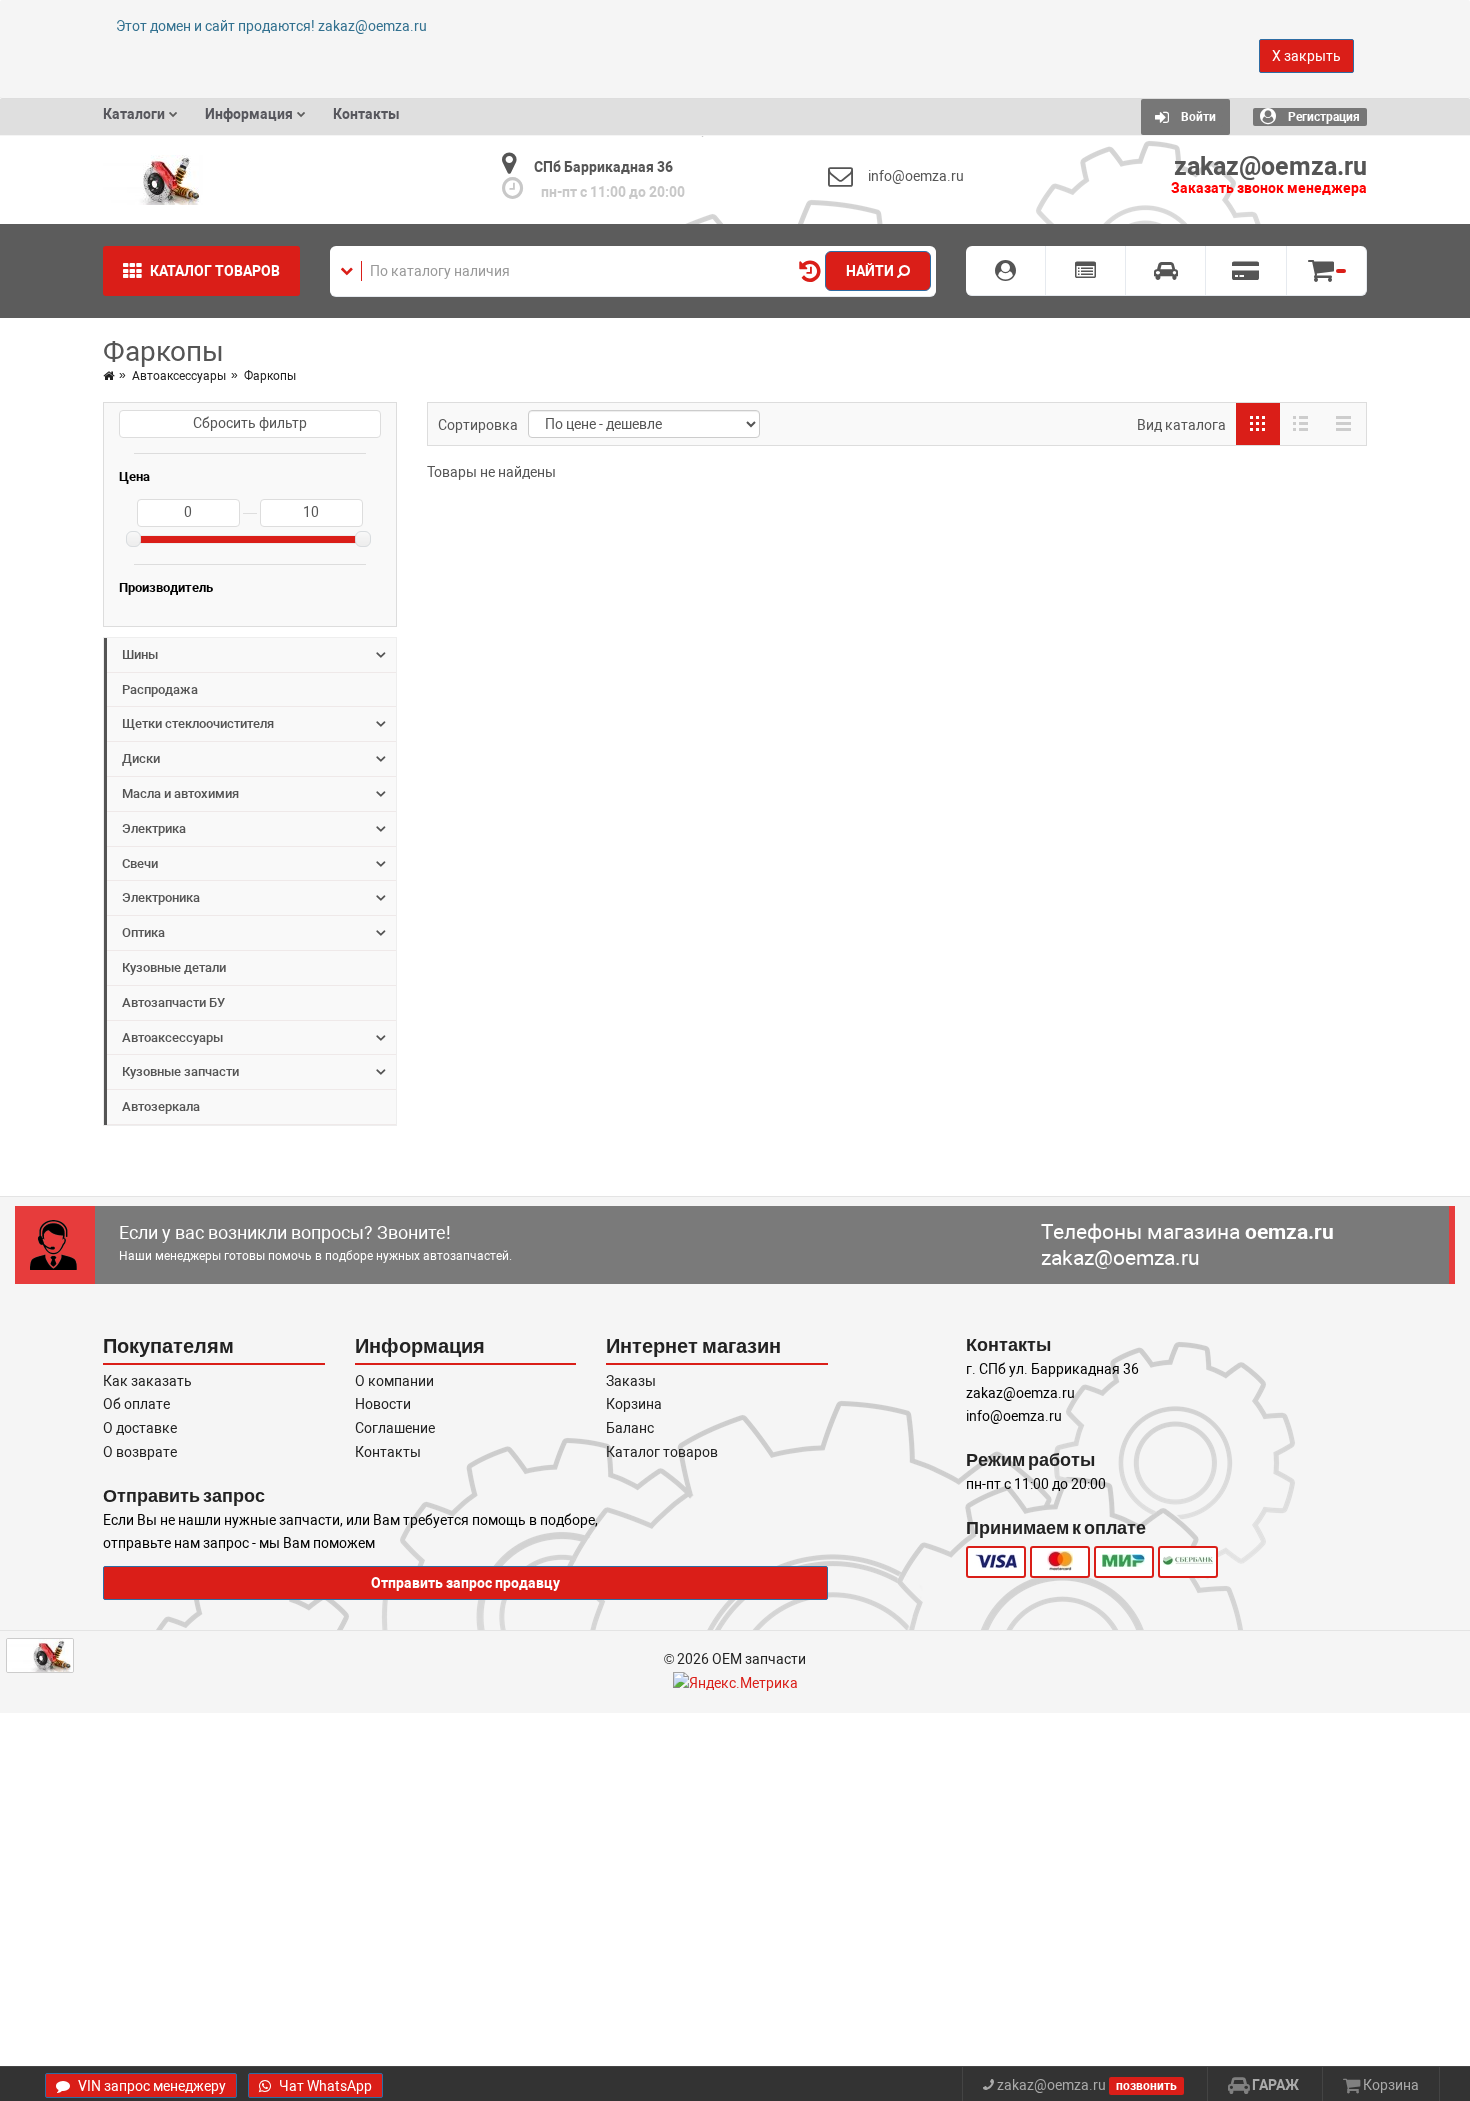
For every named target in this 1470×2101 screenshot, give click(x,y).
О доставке (140, 1428)
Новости (383, 1404)
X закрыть (1306, 56)
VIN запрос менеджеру (150, 2086)
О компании (394, 1381)
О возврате (140, 1452)
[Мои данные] (1006, 271)
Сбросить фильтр (250, 423)
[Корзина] (1327, 271)
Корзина (634, 1404)
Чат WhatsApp (324, 2086)
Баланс (630, 1428)
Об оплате (136, 1404)
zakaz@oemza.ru (1120, 1258)
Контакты (388, 1452)
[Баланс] (1246, 271)
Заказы (631, 1381)
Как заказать (147, 1381)
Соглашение (395, 1428)
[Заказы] (1086, 271)
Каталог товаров (662, 1452)
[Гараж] (1166, 271)
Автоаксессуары (179, 376)
